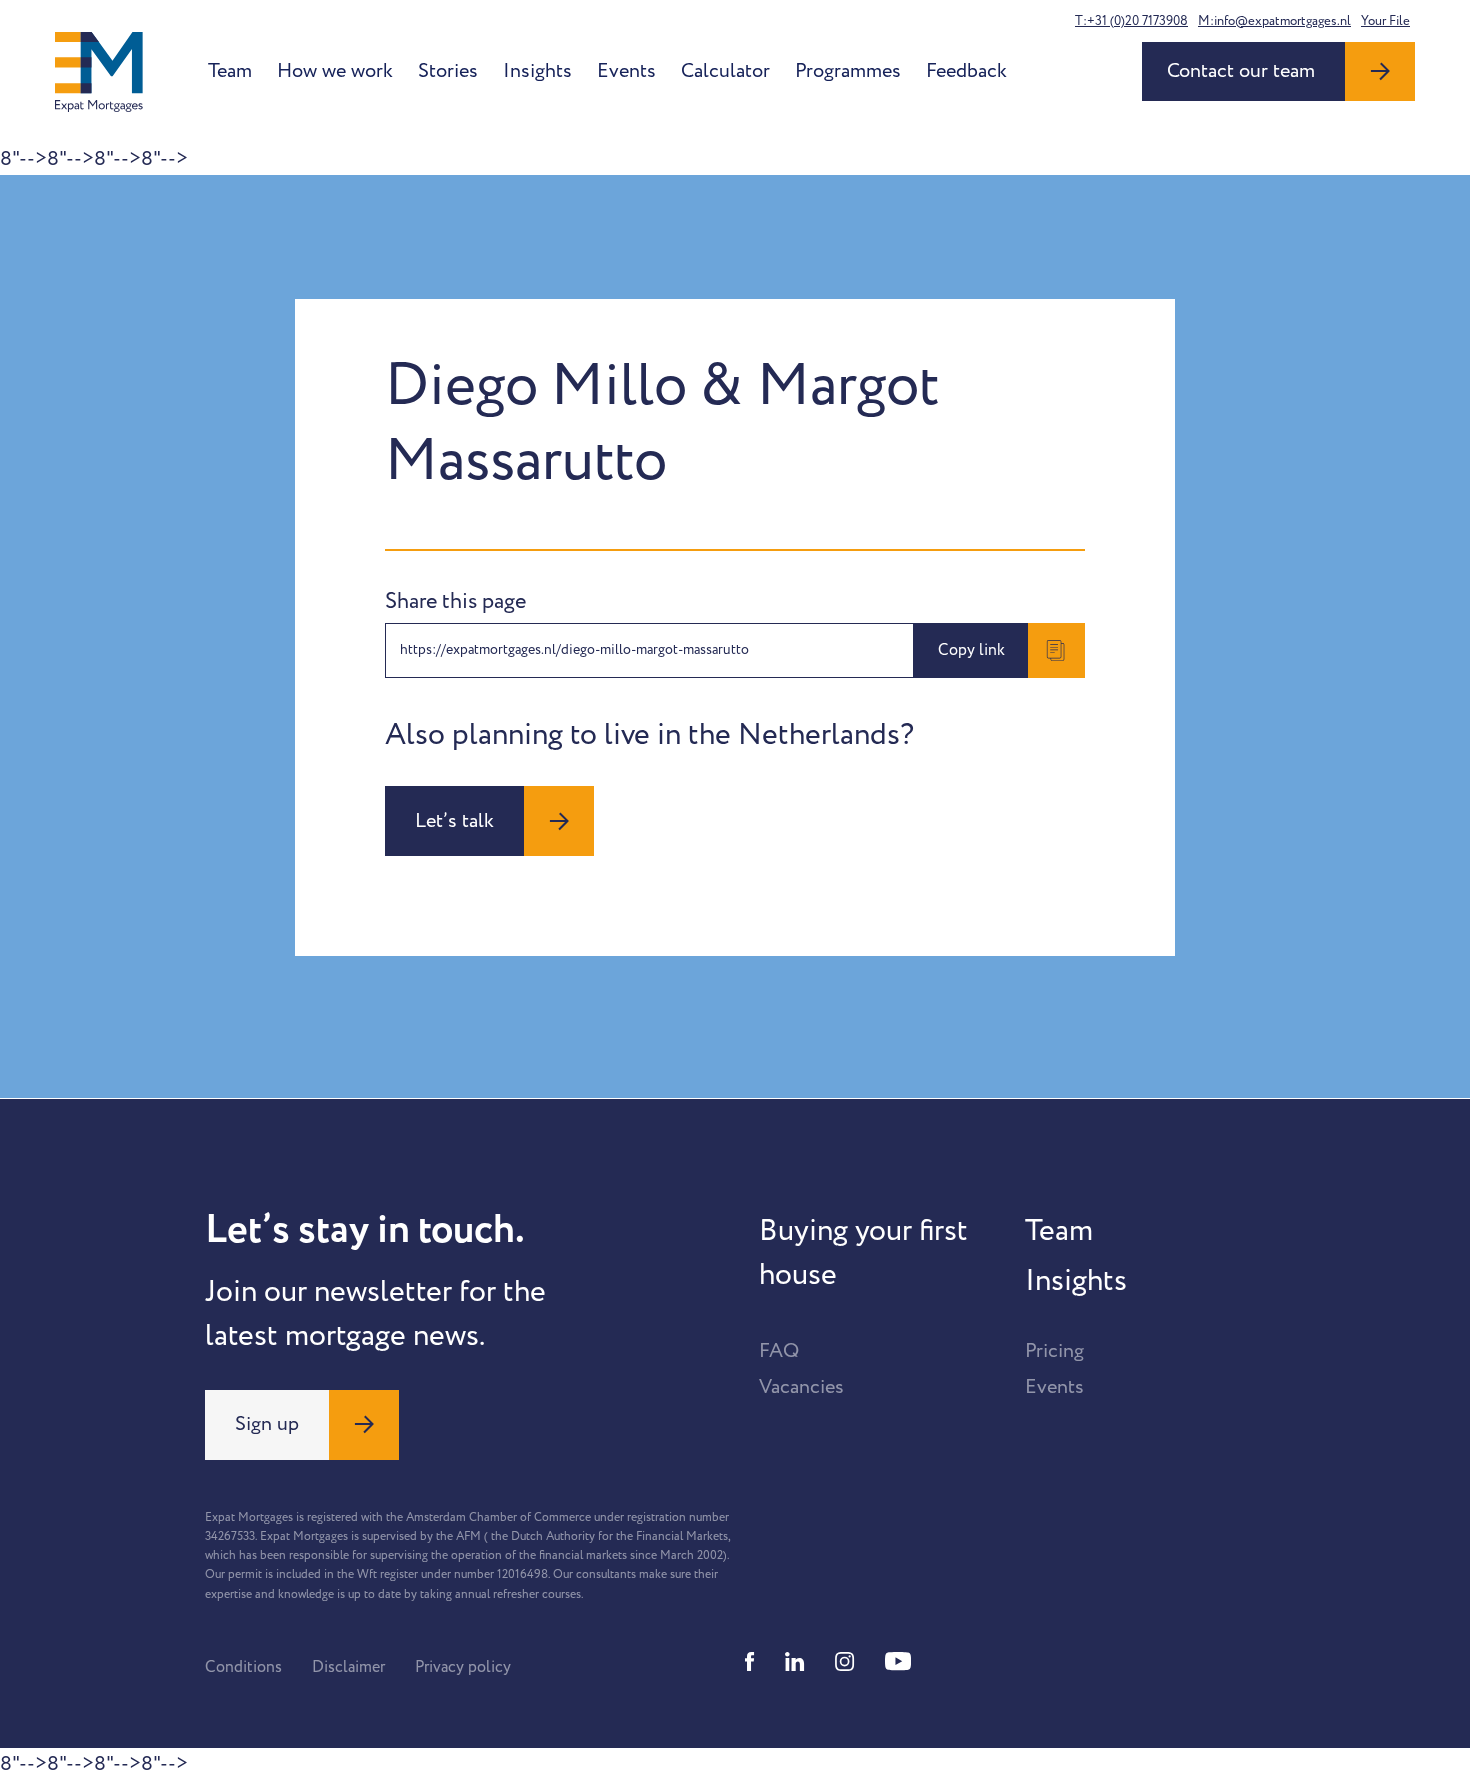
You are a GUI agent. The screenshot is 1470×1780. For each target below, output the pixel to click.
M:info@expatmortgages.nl (1274, 21)
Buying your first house (863, 1253)
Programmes (848, 71)
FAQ (779, 1351)
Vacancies (801, 1387)
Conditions (243, 1667)
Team (230, 71)
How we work (335, 71)
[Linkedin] (795, 1661)
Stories (448, 71)
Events (626, 71)
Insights (537, 71)
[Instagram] (845, 1661)
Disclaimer (348, 1667)
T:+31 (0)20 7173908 (1131, 21)
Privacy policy (463, 1667)
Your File (1385, 21)
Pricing (1054, 1351)
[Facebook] (750, 1661)
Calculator (725, 71)
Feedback (966, 71)
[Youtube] (898, 1661)
